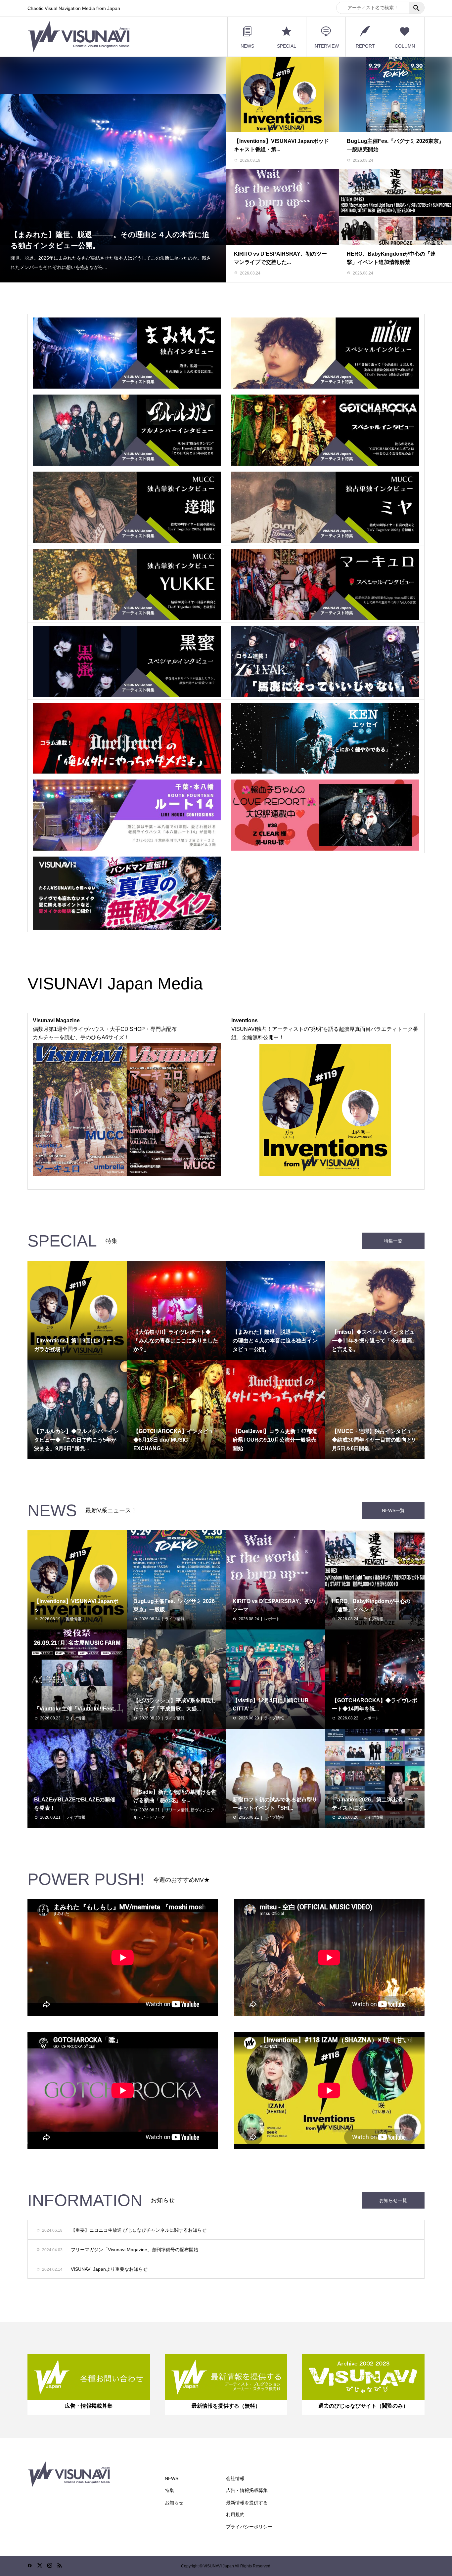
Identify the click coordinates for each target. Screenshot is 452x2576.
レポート (272, 1619)
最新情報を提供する (247, 2503)
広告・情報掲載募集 (247, 2490)
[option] (113, 169)
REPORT (365, 46)
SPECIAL (287, 46)
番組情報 (73, 1619)
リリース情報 (177, 1810)
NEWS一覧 (393, 1510)
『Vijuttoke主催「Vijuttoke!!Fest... (76, 1709)
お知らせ (174, 2503)
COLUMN (405, 46)
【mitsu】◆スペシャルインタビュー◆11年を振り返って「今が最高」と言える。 (106, 249)
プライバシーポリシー (249, 2527)
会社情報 (235, 2478)
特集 (169, 2490)
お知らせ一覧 (393, 2200)
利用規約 (235, 2514)
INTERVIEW (326, 46)
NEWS (247, 46)
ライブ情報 (175, 1619)
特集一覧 (393, 1241)
